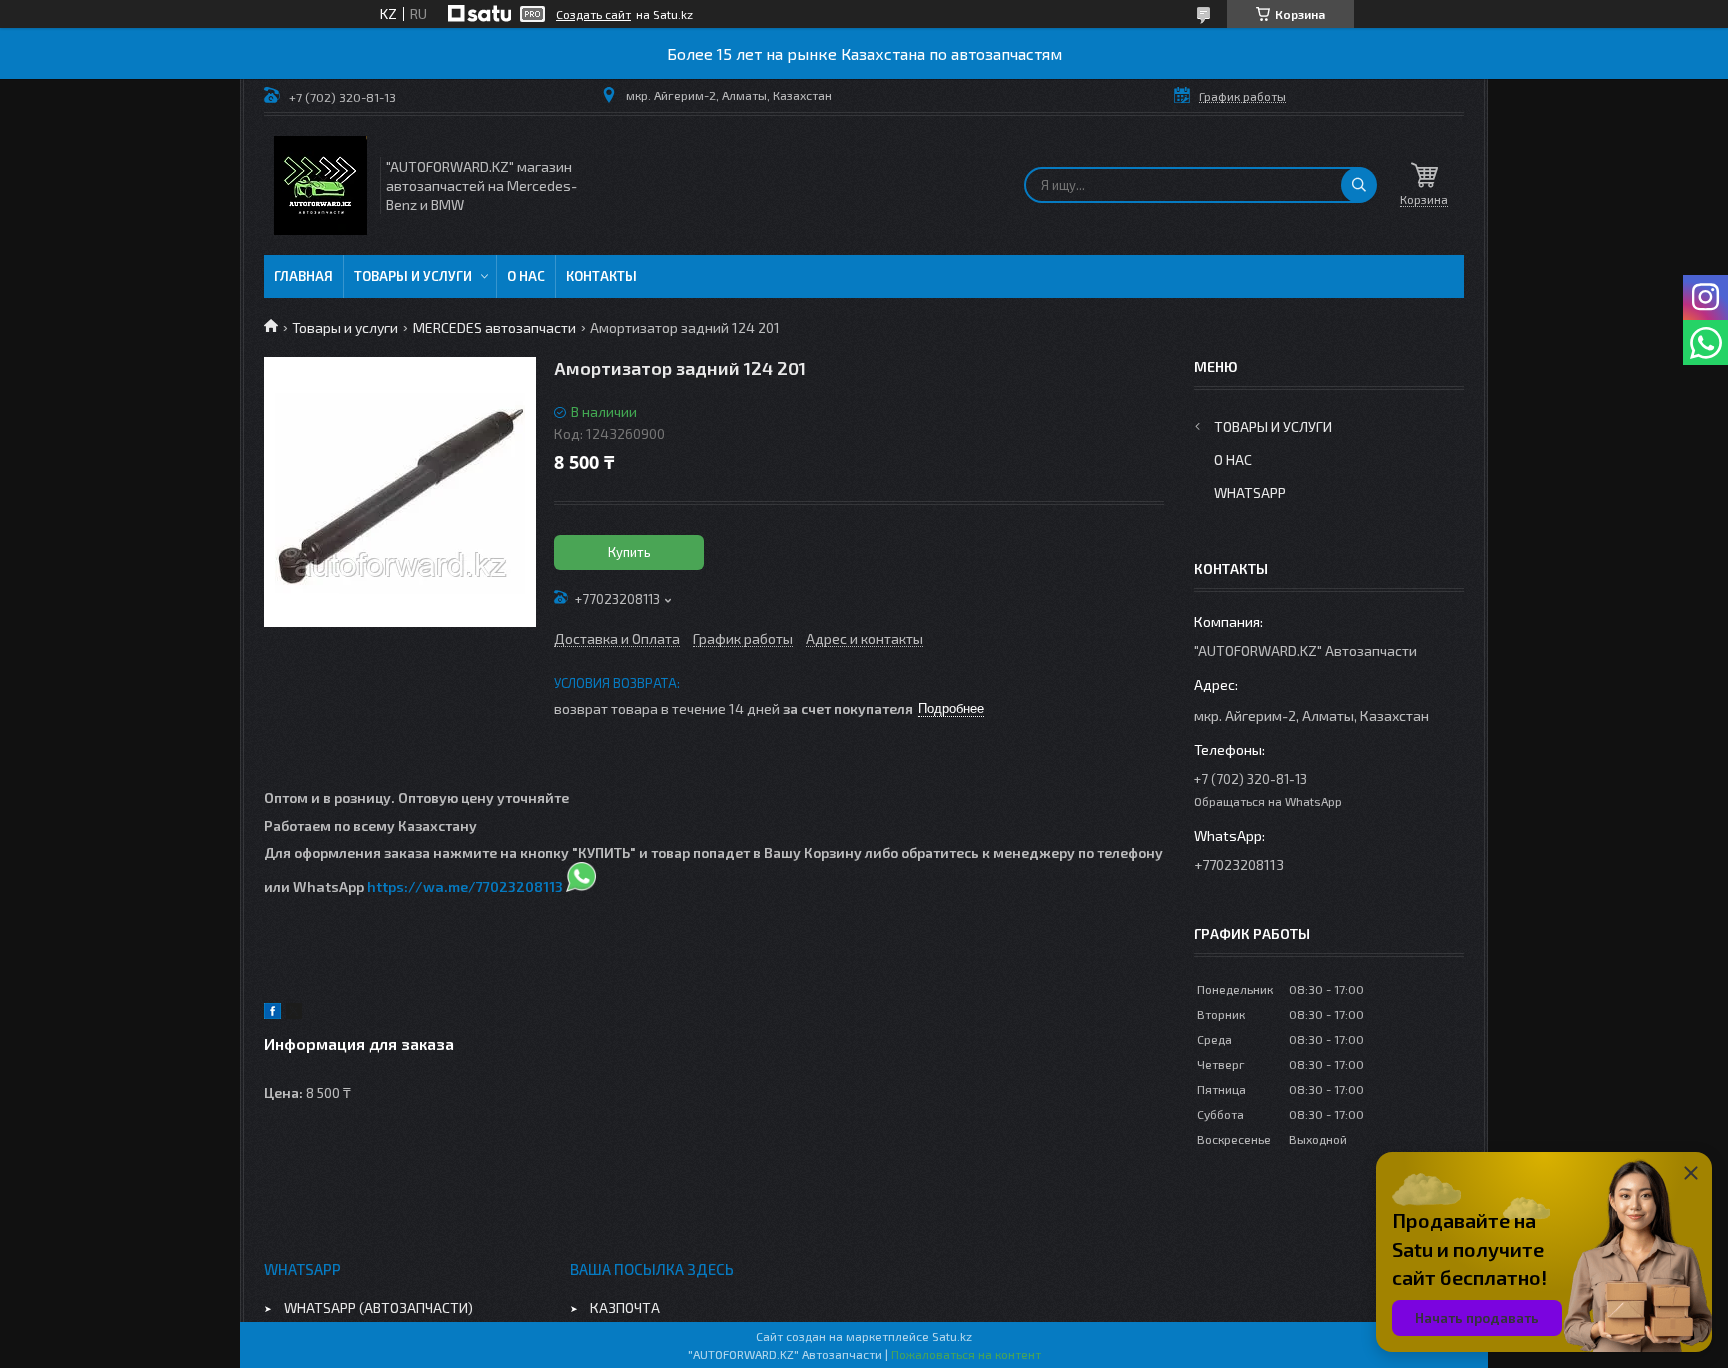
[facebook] (272, 1013)
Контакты (601, 276)
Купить (629, 552)
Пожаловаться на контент (966, 1354)
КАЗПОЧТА (625, 1307)
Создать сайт (593, 14)
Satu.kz (952, 1336)
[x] (294, 1013)
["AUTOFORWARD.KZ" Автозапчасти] (320, 185)
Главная (303, 276)
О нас (526, 276)
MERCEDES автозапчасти (494, 327)
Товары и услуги (413, 276)
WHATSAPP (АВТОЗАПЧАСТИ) (378, 1307)
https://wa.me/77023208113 (465, 886)
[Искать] (1359, 185)
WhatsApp (1250, 492)
